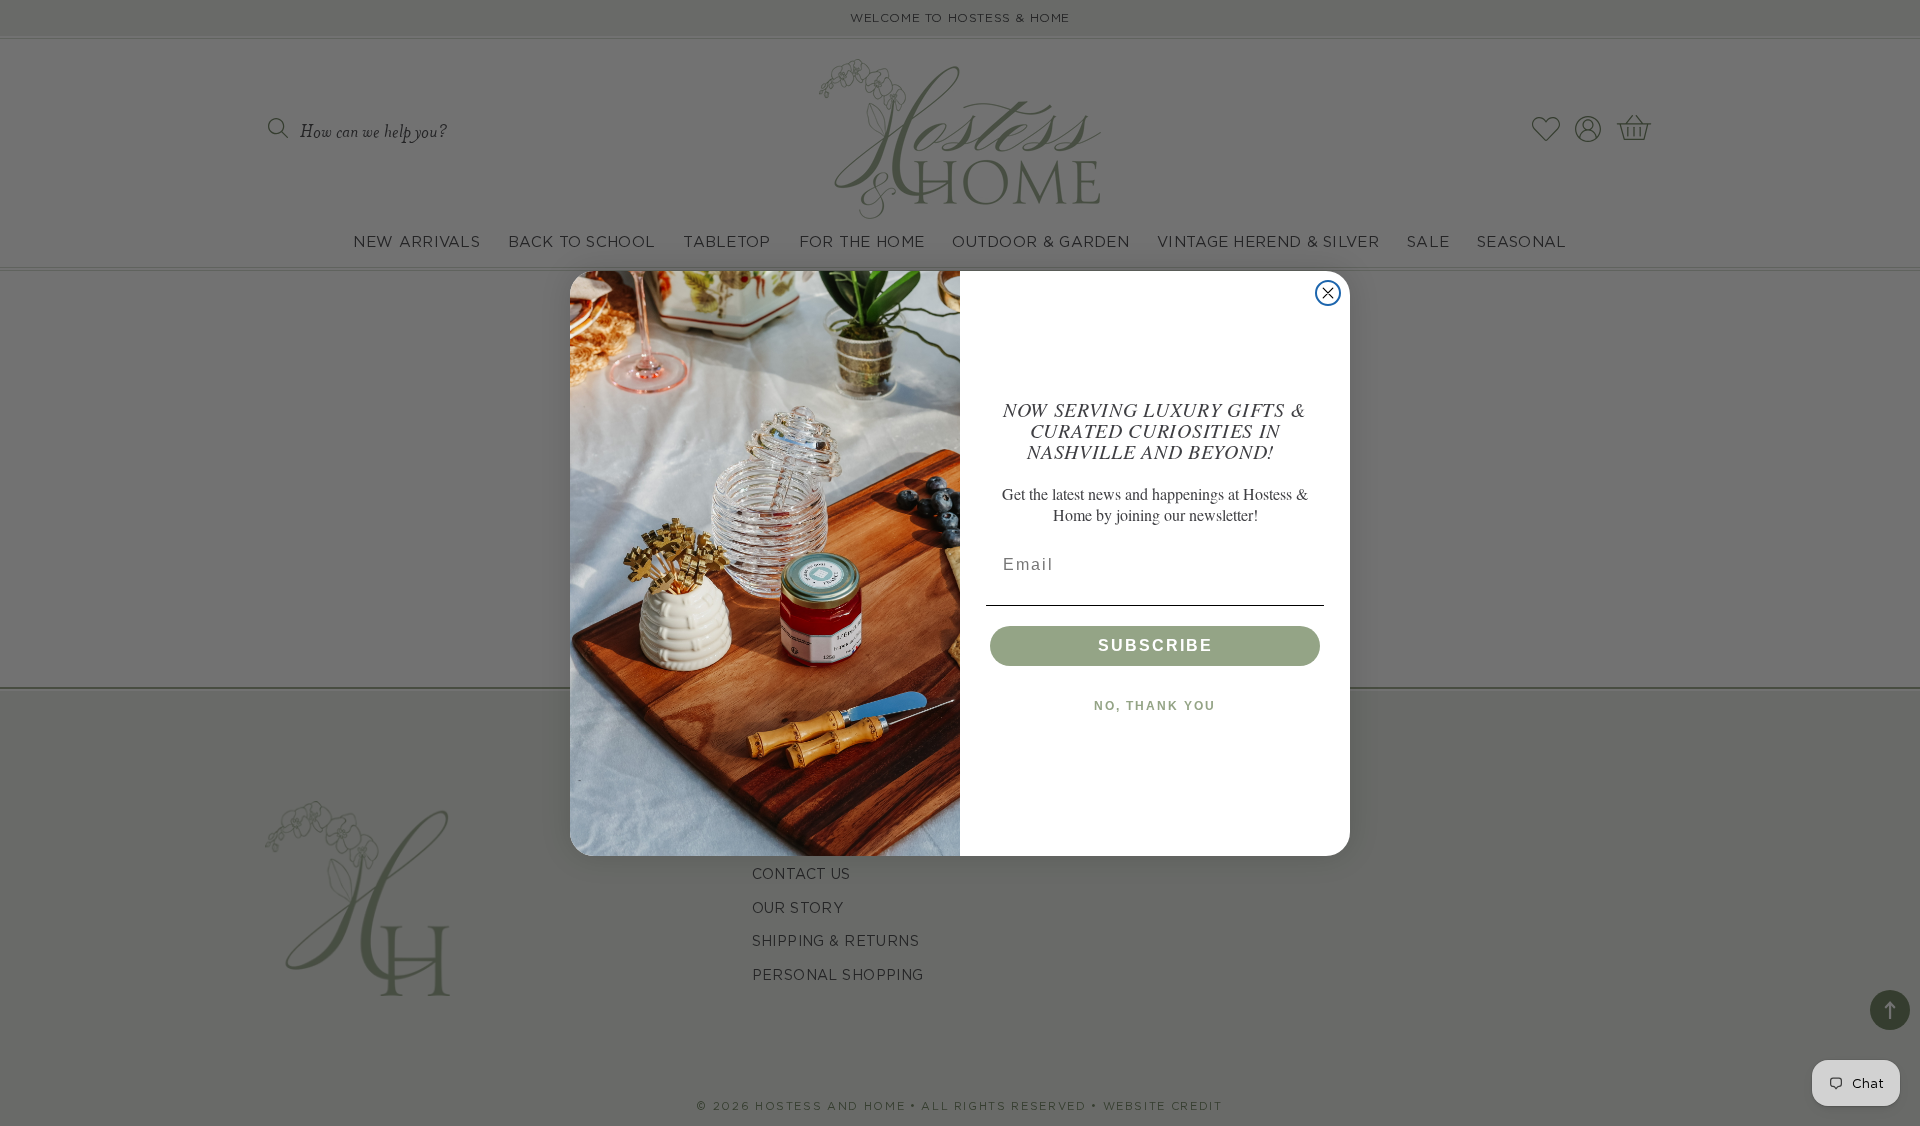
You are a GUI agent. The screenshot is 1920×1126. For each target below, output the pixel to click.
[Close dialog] (1328, 293)
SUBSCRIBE (1155, 645)
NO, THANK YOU (1155, 706)
